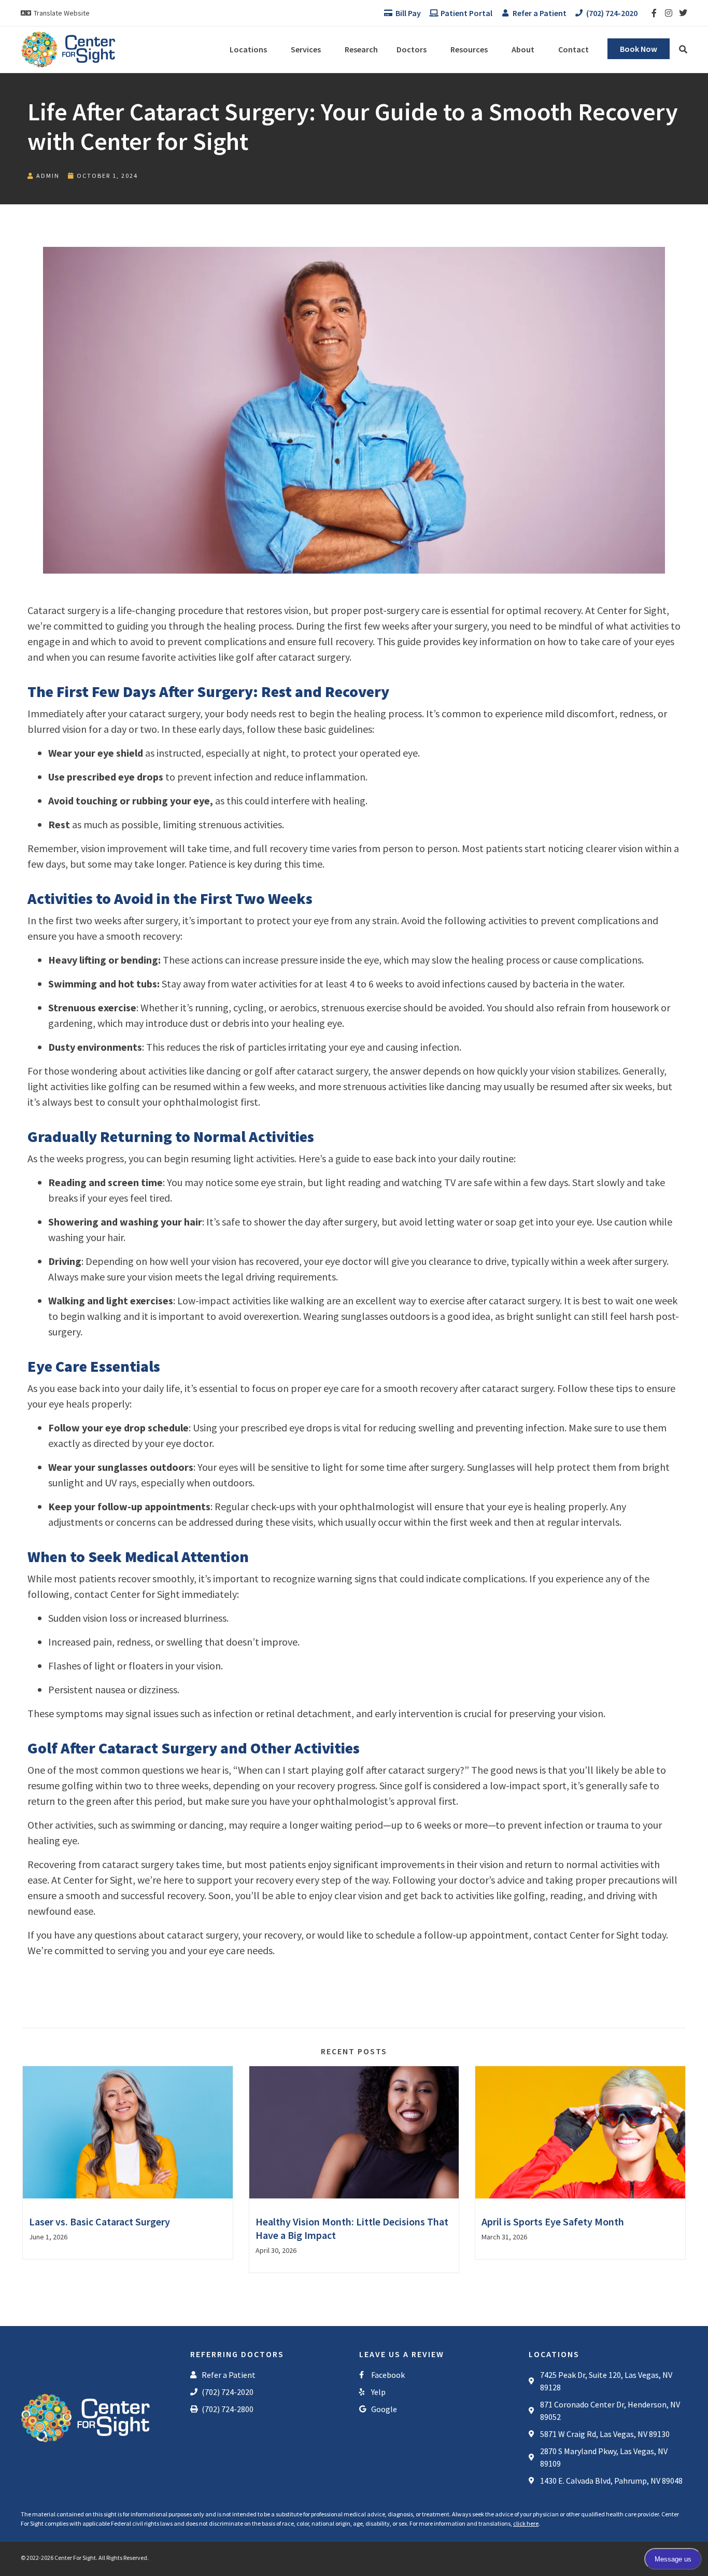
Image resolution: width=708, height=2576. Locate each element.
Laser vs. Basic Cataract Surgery (100, 2222)
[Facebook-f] (654, 13)
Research (361, 49)
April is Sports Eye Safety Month (553, 2222)
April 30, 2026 (276, 2250)
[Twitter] (683, 13)
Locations (248, 49)
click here (526, 2523)
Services (306, 49)
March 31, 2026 (504, 2237)
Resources (469, 49)
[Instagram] (669, 13)
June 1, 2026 (48, 2237)
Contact (574, 49)
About (523, 49)
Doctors (412, 49)
